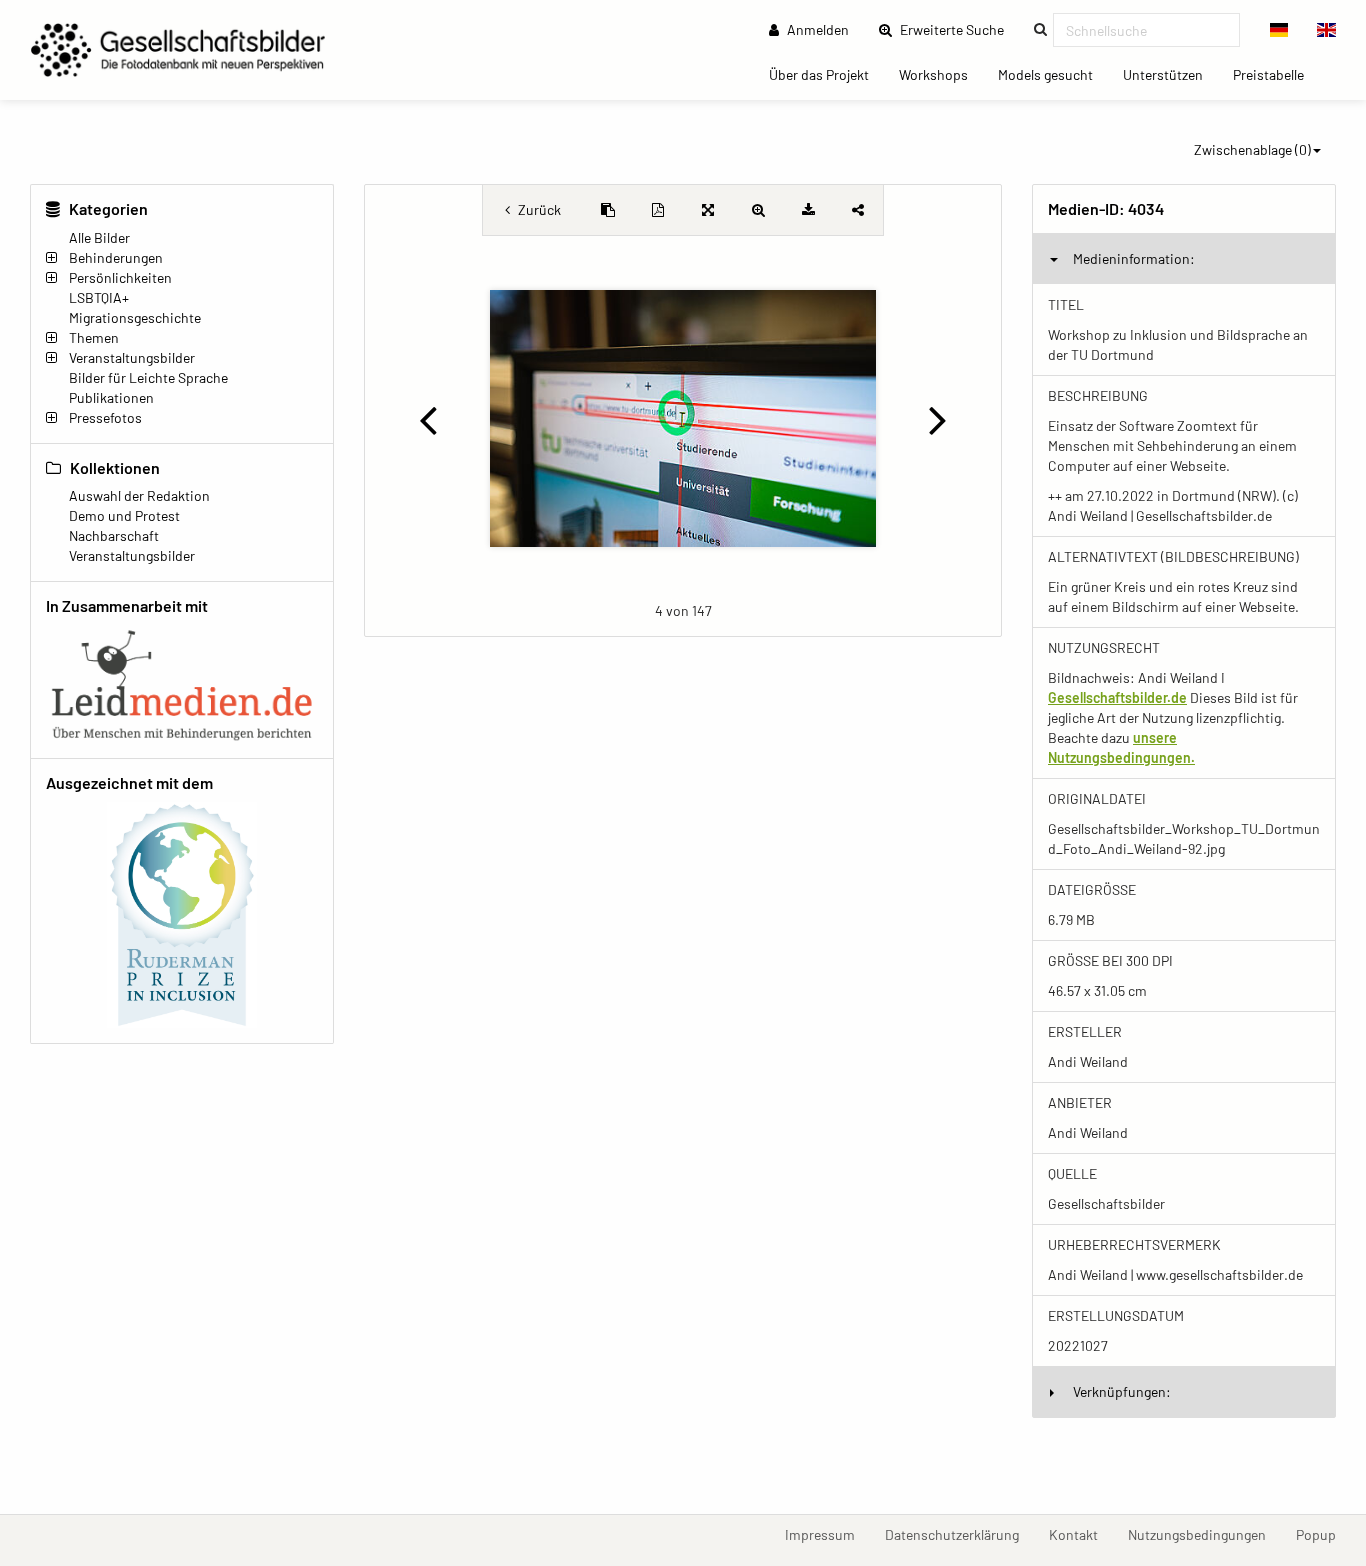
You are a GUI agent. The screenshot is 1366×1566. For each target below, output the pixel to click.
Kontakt (1081, 1534)
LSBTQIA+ (99, 297)
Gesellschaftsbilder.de (1117, 697)
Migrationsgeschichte (135, 317)
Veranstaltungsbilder (132, 357)
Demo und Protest (124, 515)
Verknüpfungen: (1122, 1391)
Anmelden (816, 29)
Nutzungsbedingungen (1204, 1534)
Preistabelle (1276, 74)
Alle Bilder (99, 237)
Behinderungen (116, 257)
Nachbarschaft (114, 535)
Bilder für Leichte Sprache (148, 377)
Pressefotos (105, 417)
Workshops (941, 74)
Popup (1323, 1534)
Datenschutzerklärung (959, 1534)
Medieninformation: (1134, 258)
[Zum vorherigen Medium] (427, 419)
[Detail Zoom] (758, 210)
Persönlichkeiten (120, 277)
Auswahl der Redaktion (139, 495)
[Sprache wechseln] (1279, 30)
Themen (94, 337)
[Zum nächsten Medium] (938, 419)
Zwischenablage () (1252, 149)
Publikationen (111, 397)
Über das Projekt (826, 74)
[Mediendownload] (808, 210)
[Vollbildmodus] (708, 210)
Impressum (827, 1534)
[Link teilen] (858, 210)
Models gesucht (1053, 74)
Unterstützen (1170, 74)
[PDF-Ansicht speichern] (658, 210)
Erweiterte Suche (958, 29)
